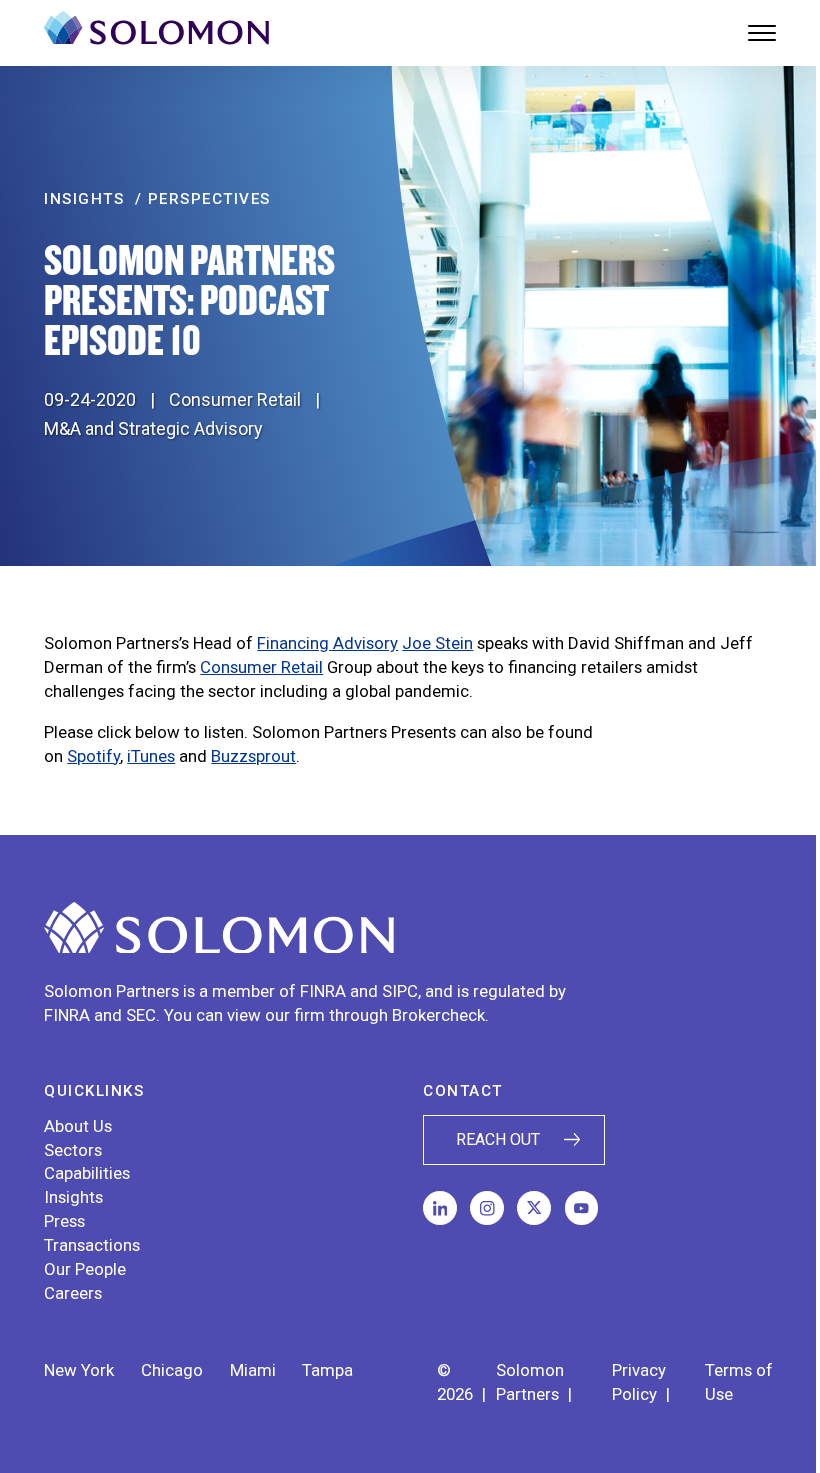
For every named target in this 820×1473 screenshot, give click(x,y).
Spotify (93, 756)
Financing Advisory (327, 643)
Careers (73, 1293)
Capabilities (87, 1173)
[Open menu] (762, 33)
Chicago (172, 1370)
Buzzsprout (253, 756)
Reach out (498, 1139)
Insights (73, 1197)
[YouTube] (582, 1208)
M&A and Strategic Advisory (153, 428)
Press (64, 1221)
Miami (253, 1370)
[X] (534, 1208)
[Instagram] (487, 1208)
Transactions (92, 1245)
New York (79, 1370)
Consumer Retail (235, 399)
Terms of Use (739, 1382)
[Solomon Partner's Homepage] (156, 33)
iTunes (151, 756)
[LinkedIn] (440, 1208)
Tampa (327, 1370)
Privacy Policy (639, 1382)
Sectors (73, 1150)
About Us (78, 1126)
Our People (85, 1269)
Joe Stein (437, 643)
